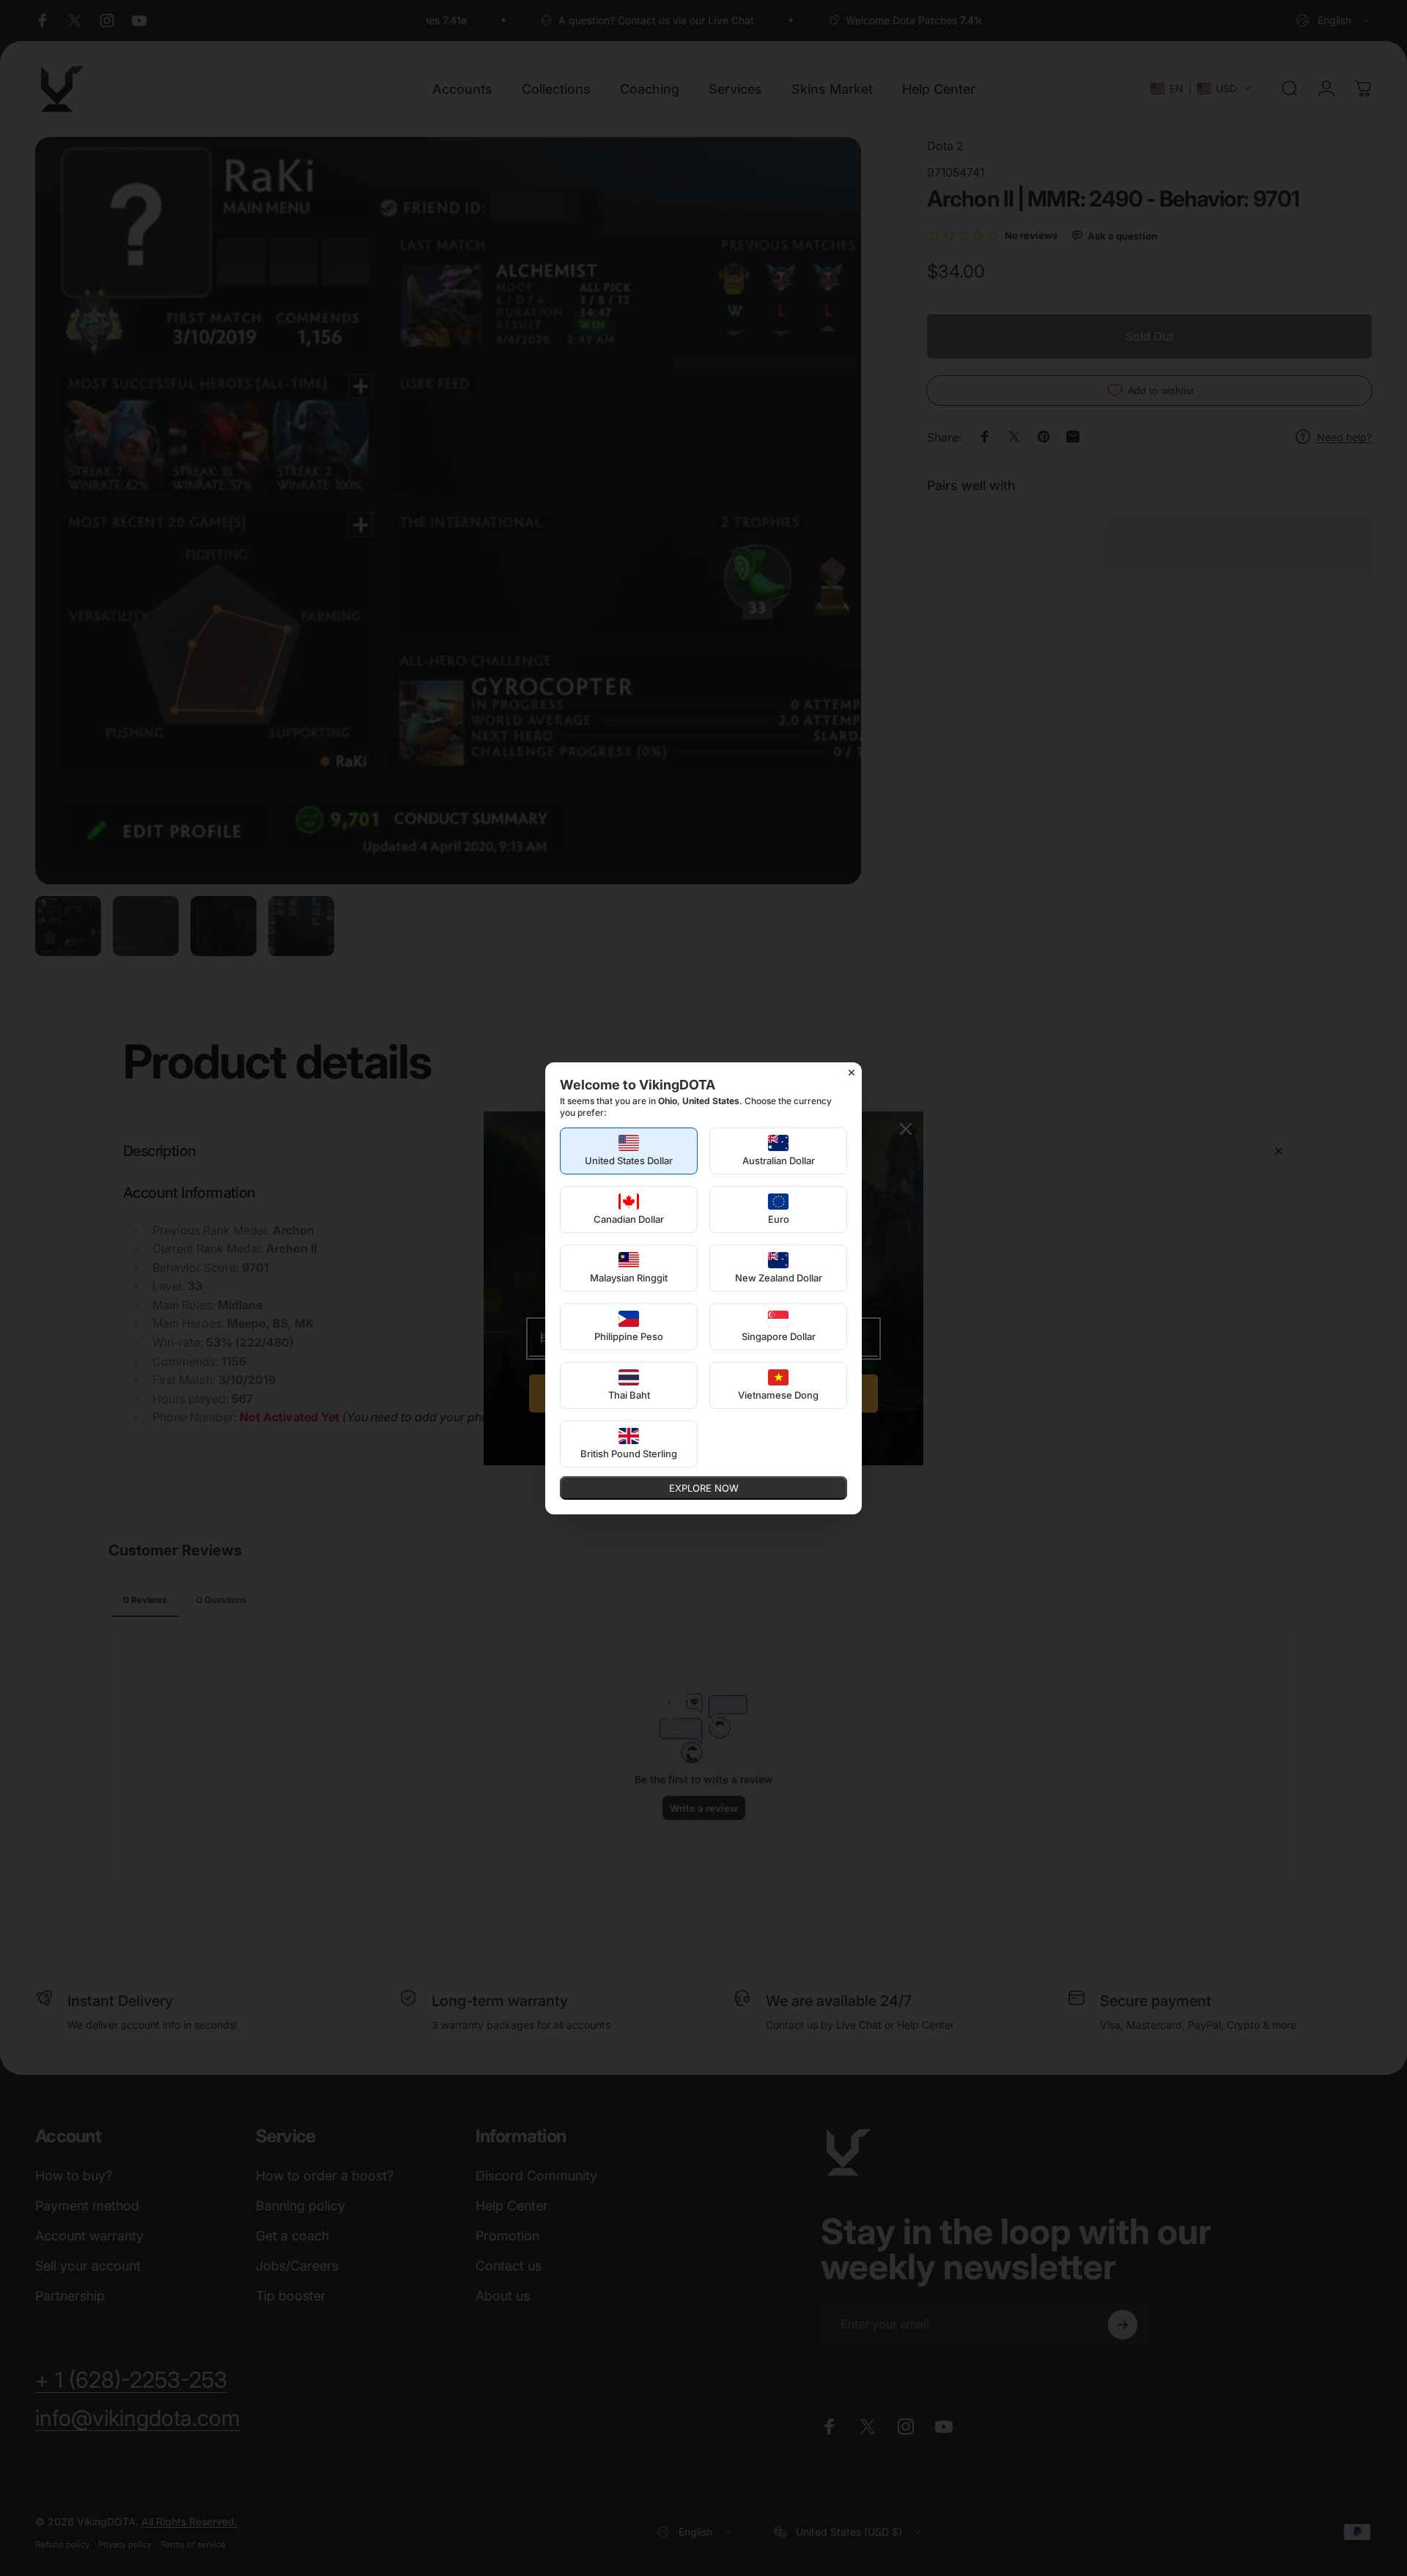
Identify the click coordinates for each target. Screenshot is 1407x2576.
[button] (629, 1151)
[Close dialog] (852, 1073)
